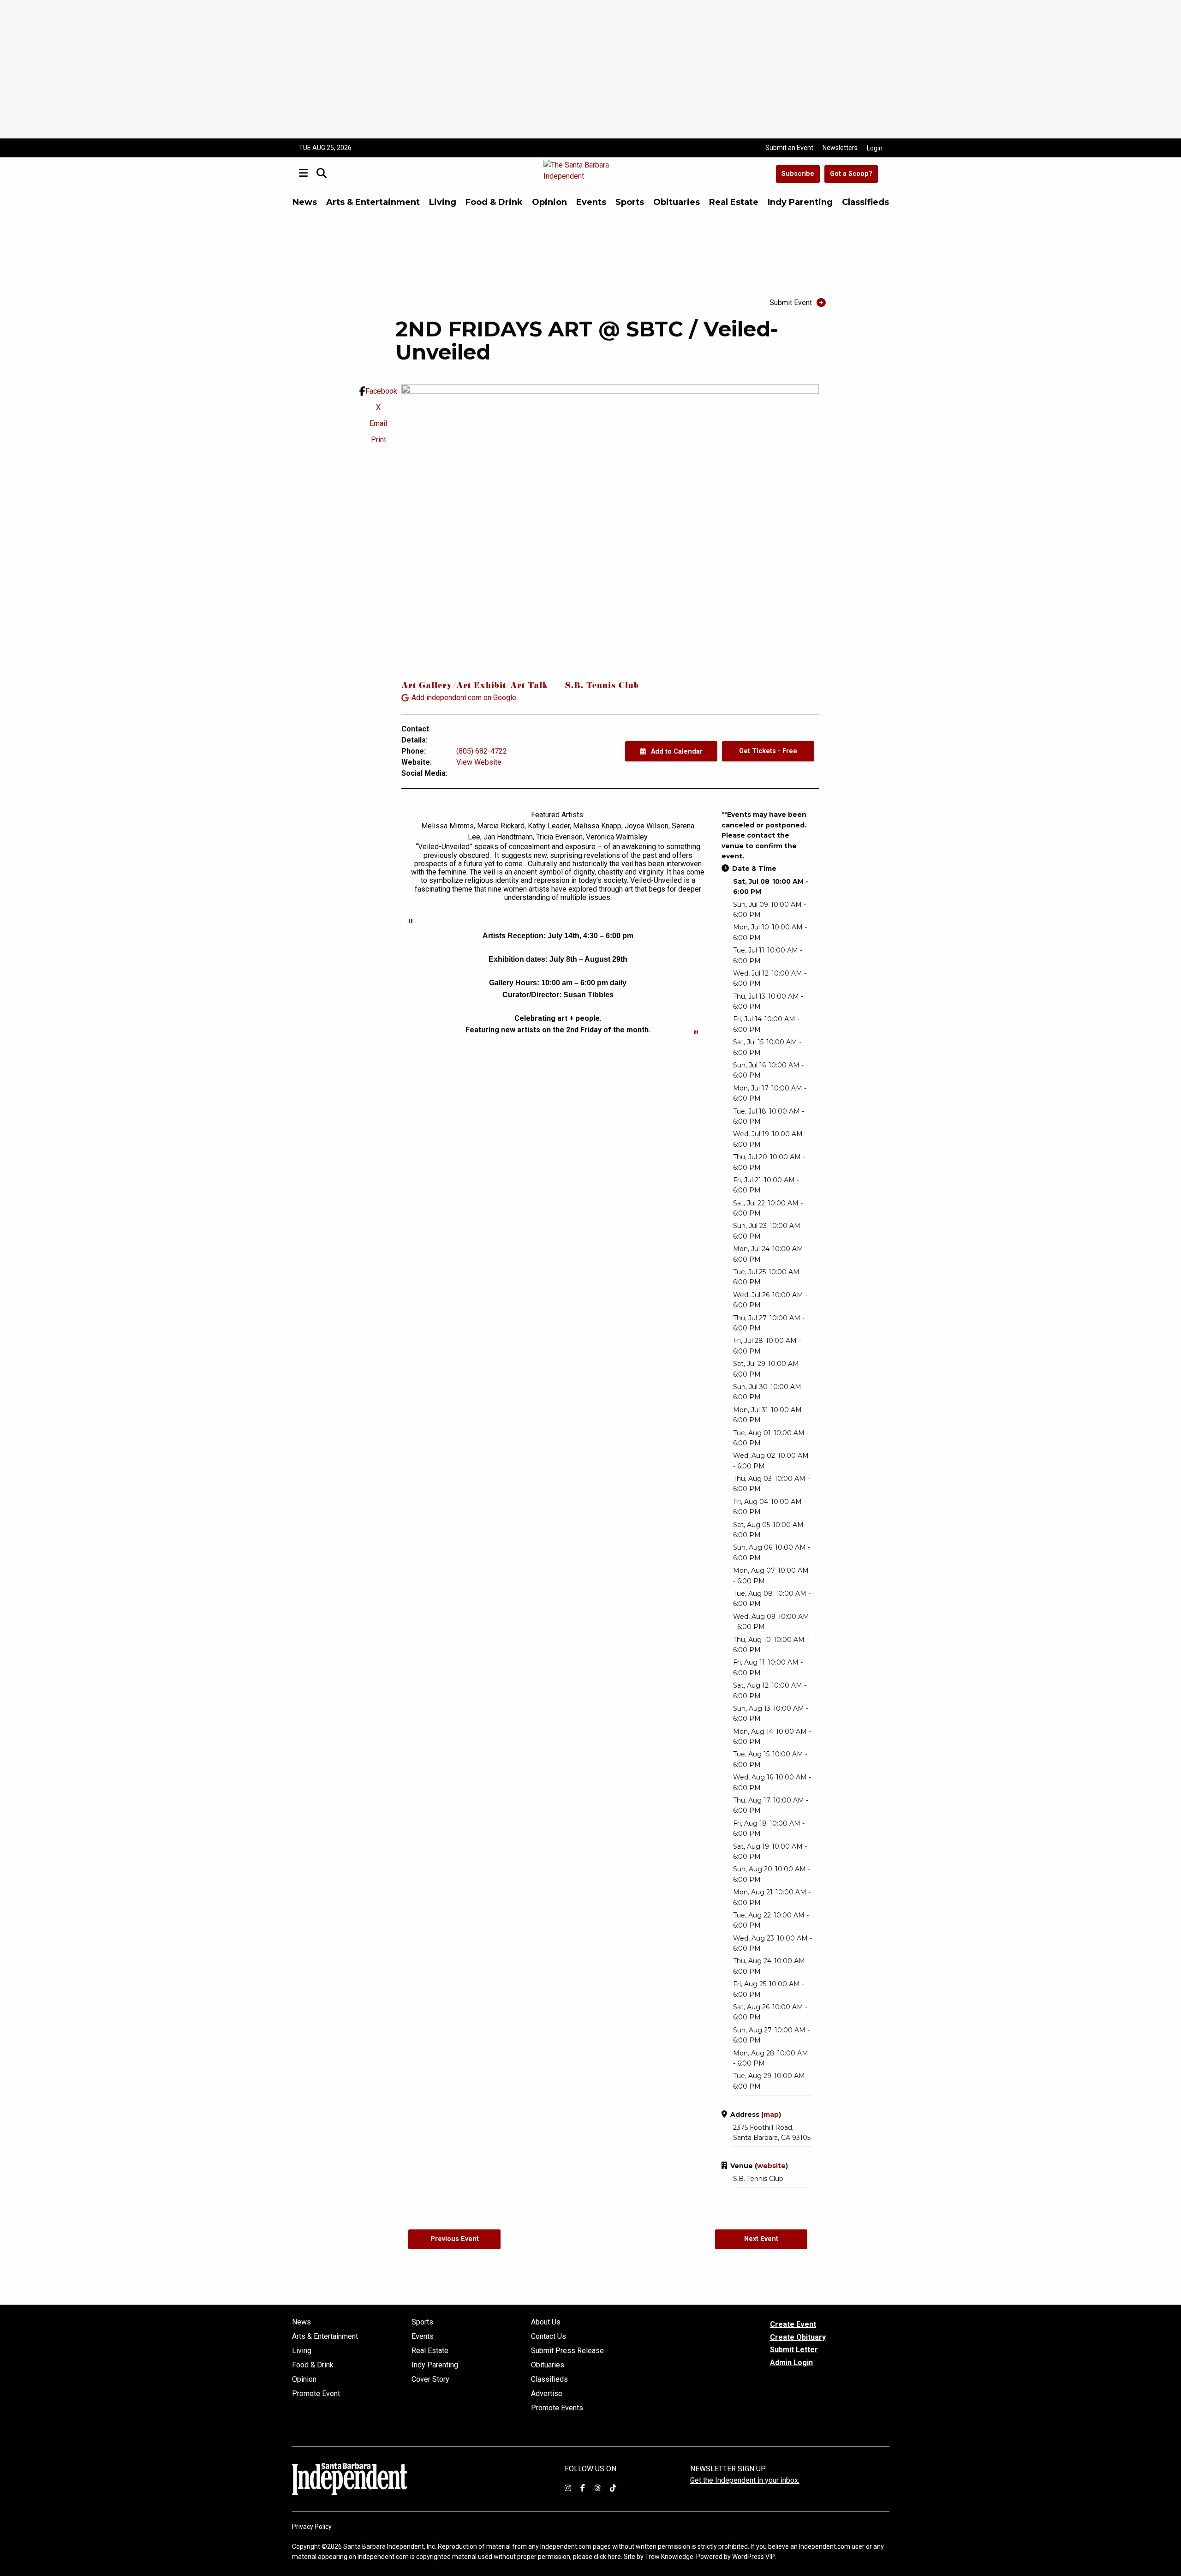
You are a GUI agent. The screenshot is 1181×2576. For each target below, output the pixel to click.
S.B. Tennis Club (602, 686)
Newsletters (840, 148)
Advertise (547, 2394)
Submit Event (791, 303)
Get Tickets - (768, 751)
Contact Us (549, 2336)
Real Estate (734, 202)
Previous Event (455, 2239)
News (305, 202)
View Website (479, 762)
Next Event (761, 2239)
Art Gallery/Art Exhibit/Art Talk (475, 686)
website (771, 2166)
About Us (546, 2322)
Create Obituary (798, 2337)
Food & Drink (494, 202)
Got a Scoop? (851, 174)
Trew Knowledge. (670, 2557)
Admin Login (791, 2363)
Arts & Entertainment (373, 202)
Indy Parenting (800, 202)
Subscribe (798, 174)
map (771, 2115)
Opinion (549, 202)
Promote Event (316, 2394)
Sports (630, 202)
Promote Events (557, 2408)
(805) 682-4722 (482, 751)
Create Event (793, 2324)
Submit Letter (794, 2350)
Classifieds (865, 202)
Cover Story (430, 2379)
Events (591, 202)
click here (607, 2557)
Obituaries (677, 202)
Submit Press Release (567, 2351)
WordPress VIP (754, 2557)
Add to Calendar (676, 752)
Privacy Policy (312, 2527)
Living (443, 202)
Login (875, 148)
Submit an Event (789, 148)
